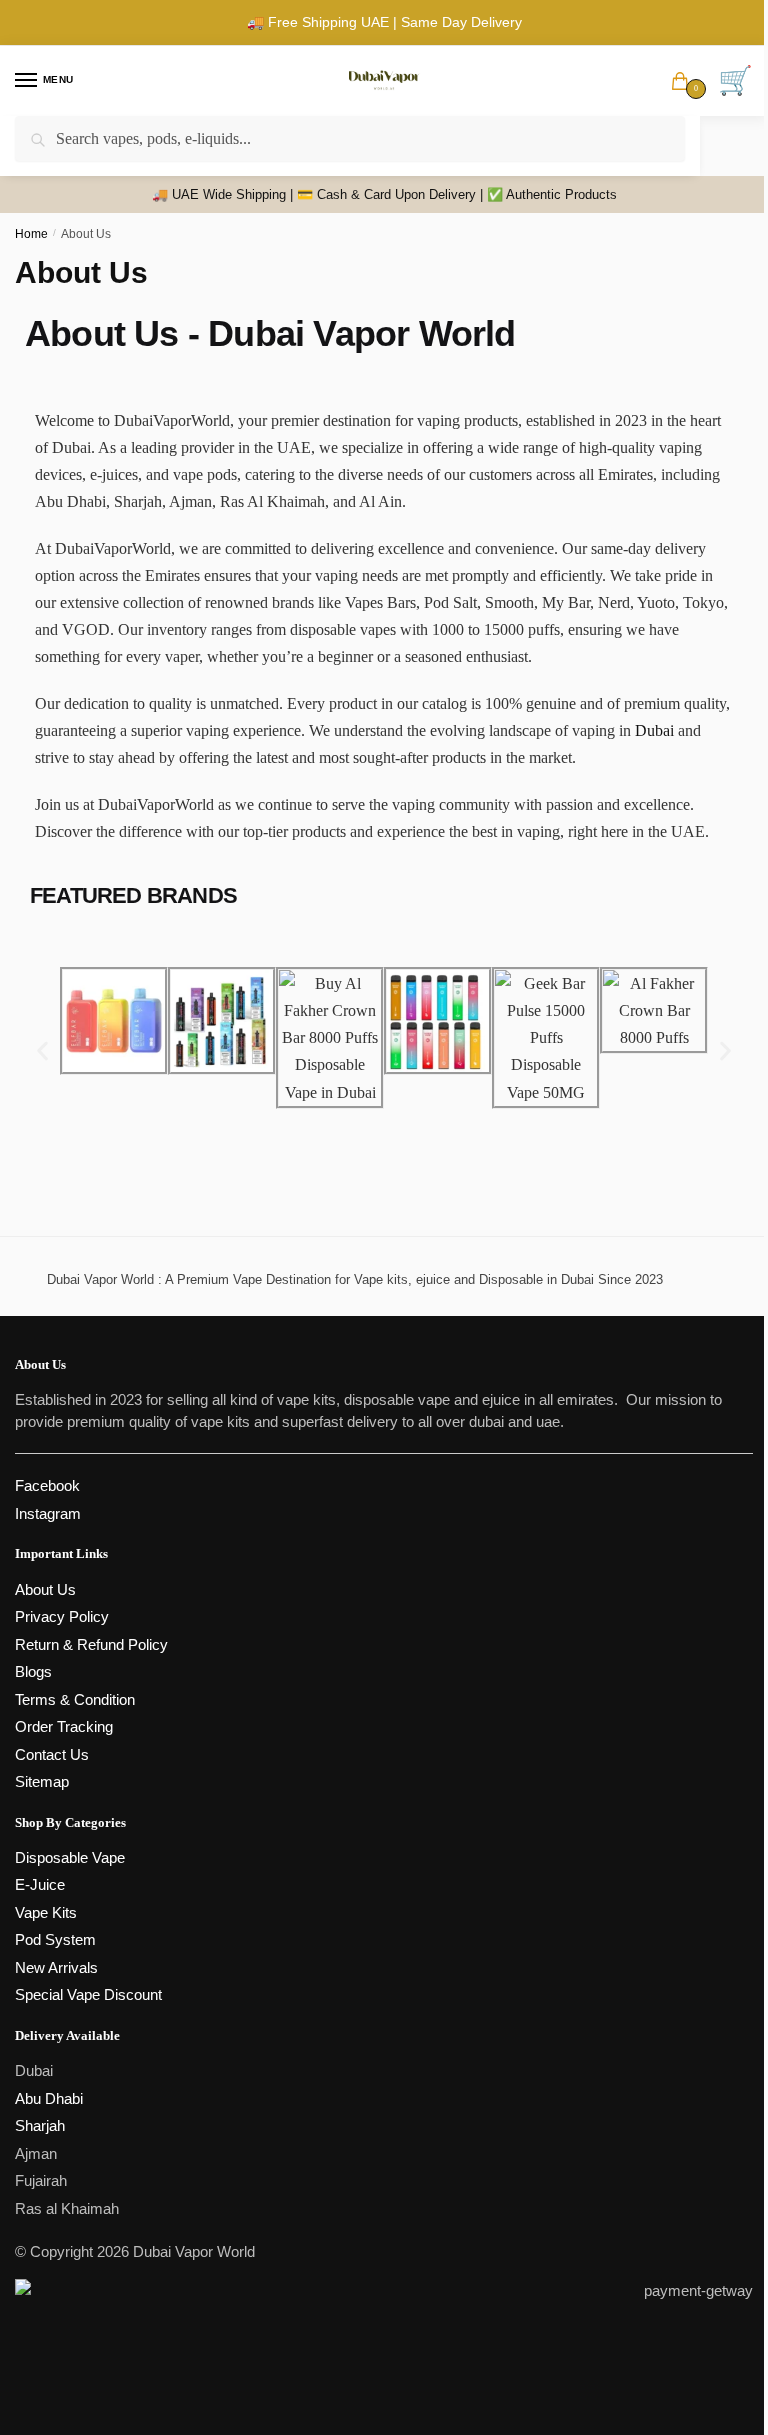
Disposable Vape (70, 1857)
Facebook (47, 1485)
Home (31, 234)
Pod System (55, 1939)
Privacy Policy (62, 1616)
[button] (42, 1051)
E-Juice (40, 1884)
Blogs (33, 1671)
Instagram (48, 1513)
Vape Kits (46, 1912)
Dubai (654, 730)
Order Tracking (64, 1726)
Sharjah (40, 2125)
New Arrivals (56, 1967)
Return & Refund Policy (91, 1644)
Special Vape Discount (88, 1994)
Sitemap (42, 1781)
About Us (45, 1589)
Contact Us (52, 1754)
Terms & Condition (75, 1699)
